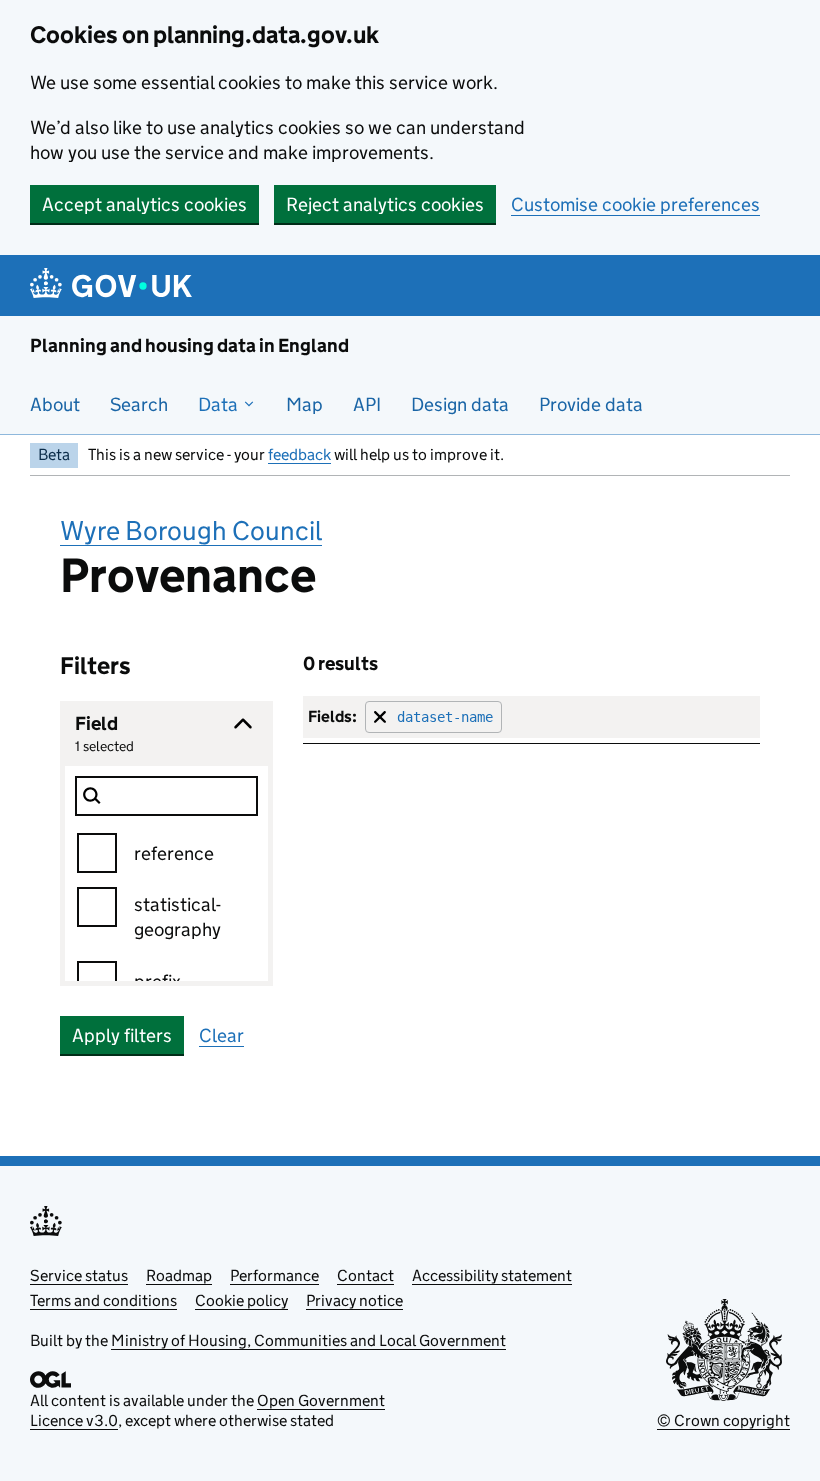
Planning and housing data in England (189, 345)
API (367, 404)
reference (174, 853)
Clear (221, 1035)
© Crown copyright (723, 1420)
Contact (365, 1275)
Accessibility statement (492, 1275)
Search (139, 404)
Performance (274, 1275)
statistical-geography (177, 917)
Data (220, 404)
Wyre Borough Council (191, 530)
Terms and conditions (103, 1300)
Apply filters (122, 1035)
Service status (79, 1275)
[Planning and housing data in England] (114, 285)
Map (304, 404)
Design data (460, 404)
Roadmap (179, 1275)
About (55, 404)
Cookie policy (241, 1300)
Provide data (591, 404)
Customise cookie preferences (635, 204)
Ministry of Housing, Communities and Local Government (308, 1340)
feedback (299, 454)
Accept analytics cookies (144, 204)
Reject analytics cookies (385, 204)
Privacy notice (354, 1300)
